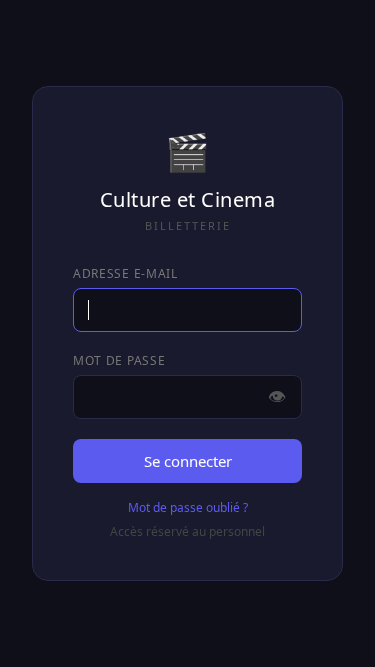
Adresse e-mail (125, 273)
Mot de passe (119, 360)
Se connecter (188, 461)
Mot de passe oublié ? (188, 507)
